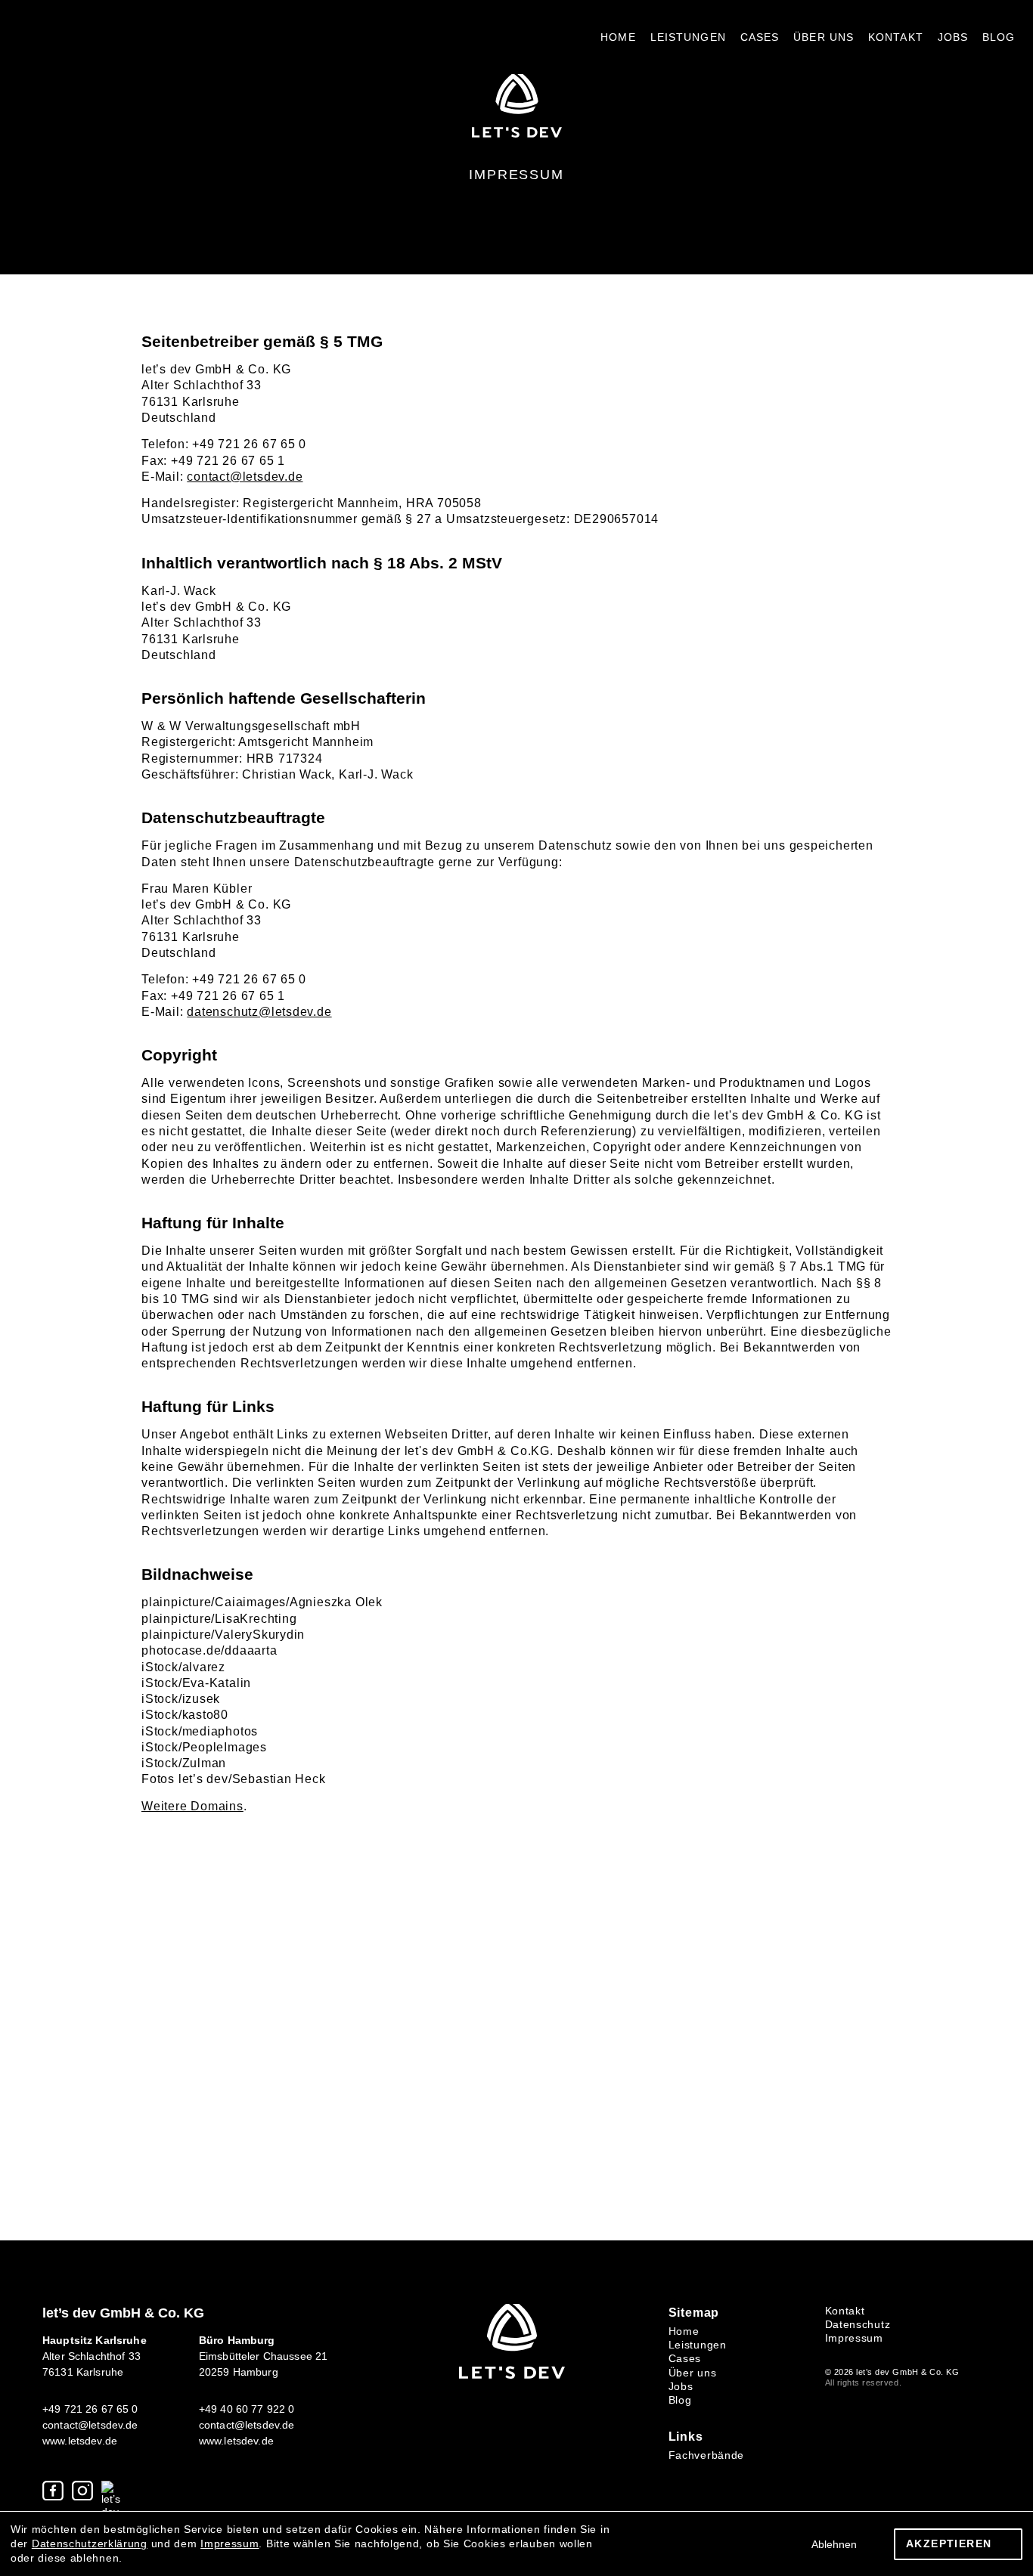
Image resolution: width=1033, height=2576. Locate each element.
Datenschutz (858, 2324)
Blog (999, 37)
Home (618, 37)
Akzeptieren (949, 2543)
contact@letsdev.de (245, 477)
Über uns (824, 37)
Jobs (953, 37)
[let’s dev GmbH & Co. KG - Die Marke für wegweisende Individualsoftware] (512, 2375)
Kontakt (896, 37)
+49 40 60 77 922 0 (247, 2409)
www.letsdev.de (80, 2441)
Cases (760, 37)
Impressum (854, 2338)
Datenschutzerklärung (90, 2543)
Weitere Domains (192, 1806)
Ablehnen (834, 2544)
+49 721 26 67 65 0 (90, 2409)
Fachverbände (706, 2455)
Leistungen (688, 37)
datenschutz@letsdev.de (259, 1012)
